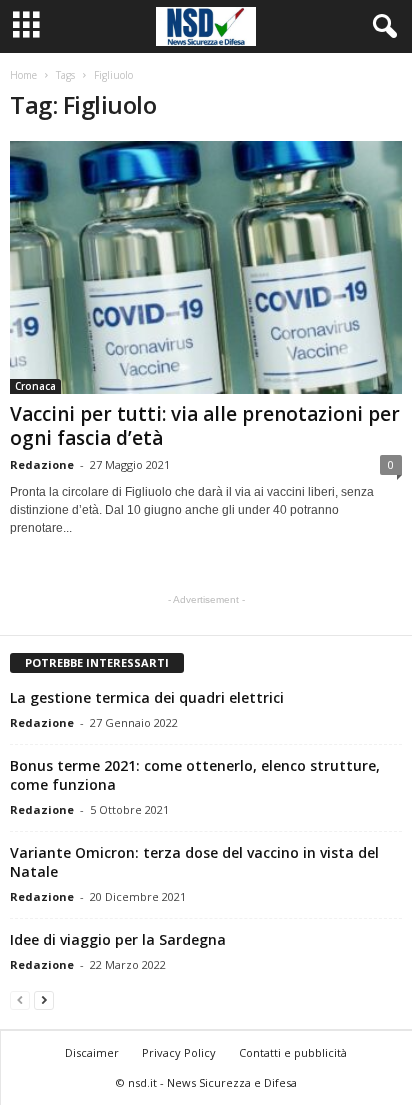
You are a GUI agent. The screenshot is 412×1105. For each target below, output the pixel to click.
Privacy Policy (179, 1052)
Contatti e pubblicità (293, 1052)
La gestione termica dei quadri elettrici (147, 697)
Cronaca (35, 386)
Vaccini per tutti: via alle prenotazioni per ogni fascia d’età (205, 426)
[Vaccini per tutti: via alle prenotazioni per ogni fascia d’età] (206, 267)
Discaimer (92, 1052)
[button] (381, 27)
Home (23, 75)
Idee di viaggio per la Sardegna (118, 939)
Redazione (42, 464)
